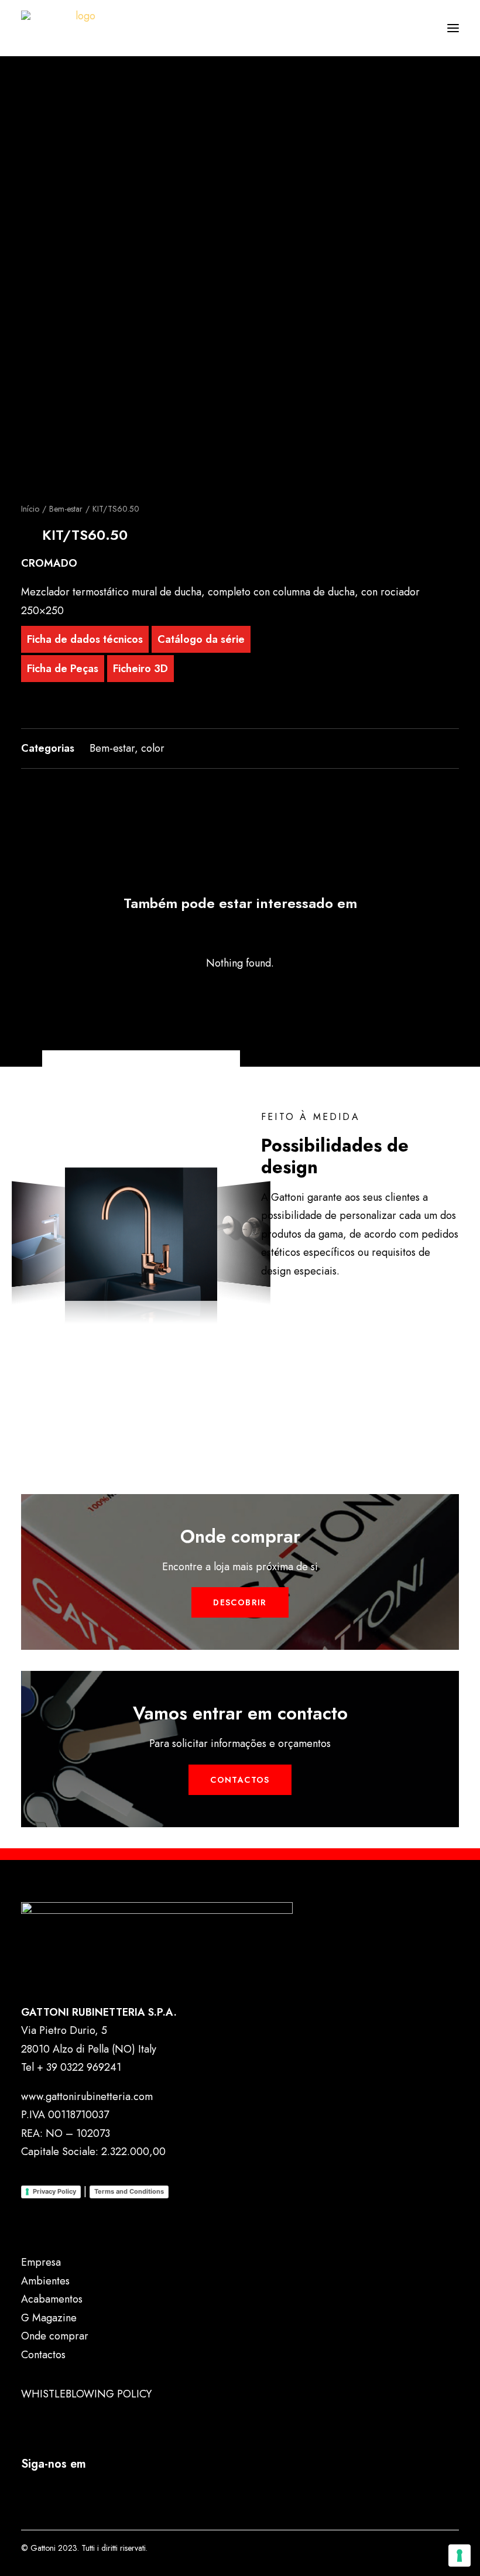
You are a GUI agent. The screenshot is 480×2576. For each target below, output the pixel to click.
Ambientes (45, 2281)
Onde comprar (55, 2336)
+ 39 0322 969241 (79, 2067)
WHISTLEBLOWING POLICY (86, 2394)
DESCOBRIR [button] (240, 1602)
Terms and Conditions (129, 2191)
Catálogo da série (201, 639)
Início (30, 509)
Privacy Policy (54, 2191)
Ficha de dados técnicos (85, 639)
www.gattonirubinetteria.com (87, 2097)
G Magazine (49, 2318)
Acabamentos (52, 2299)
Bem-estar (66, 509)
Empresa (41, 2262)
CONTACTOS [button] (240, 1780)
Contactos (43, 2355)
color (153, 748)
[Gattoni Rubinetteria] (80, 28)
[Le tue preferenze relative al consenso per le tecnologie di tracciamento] (460, 2556)
